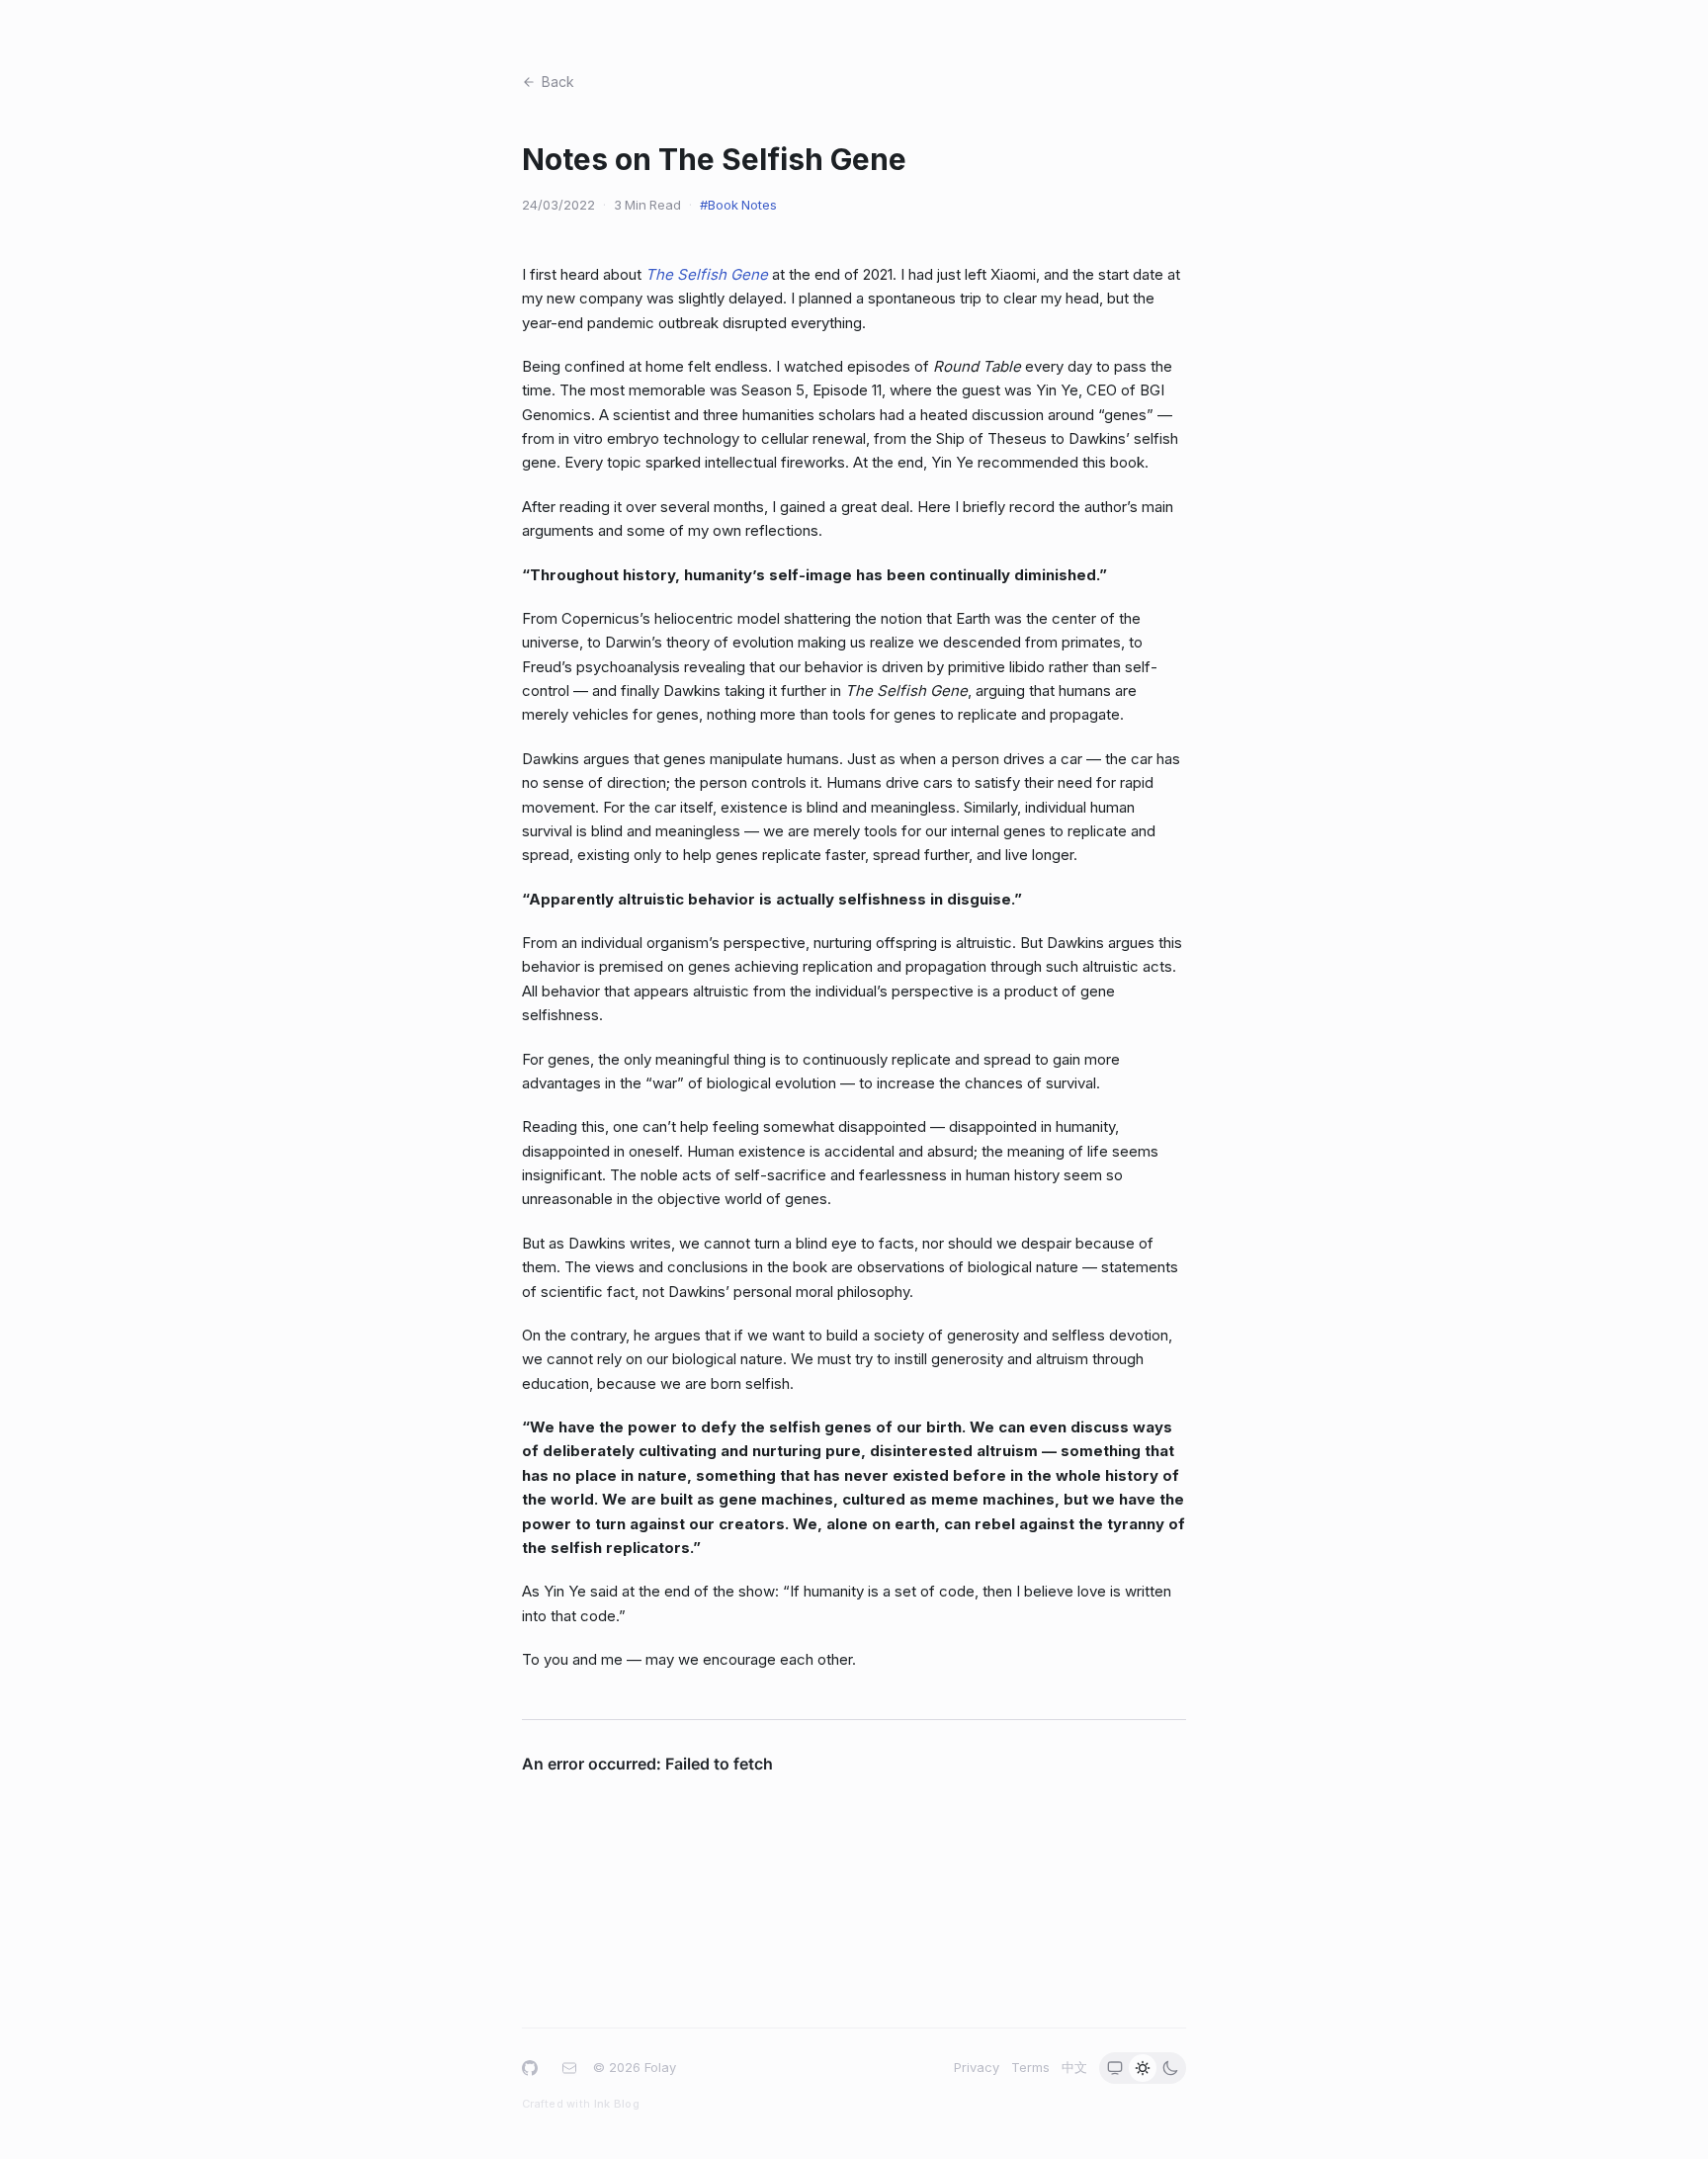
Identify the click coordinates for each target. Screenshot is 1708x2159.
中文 (1074, 2067)
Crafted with (581, 2104)
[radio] (1115, 2068)
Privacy (977, 2067)
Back (558, 82)
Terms (1030, 2067)
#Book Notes (738, 205)
